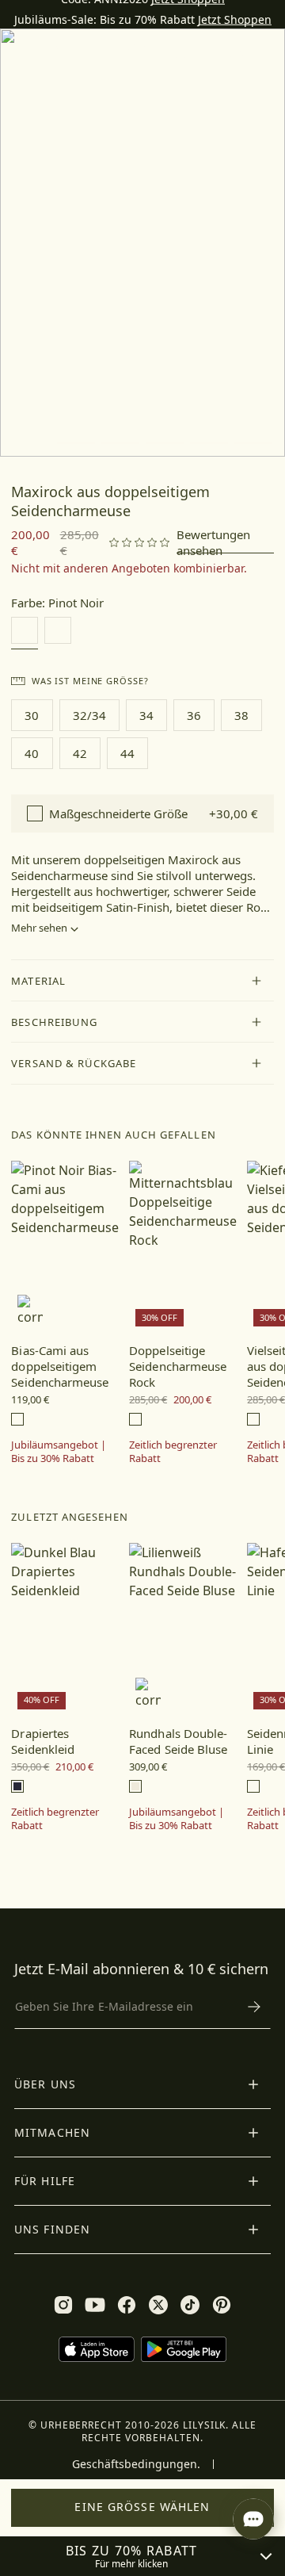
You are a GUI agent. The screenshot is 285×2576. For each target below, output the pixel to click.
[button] (142, 981)
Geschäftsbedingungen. (136, 2464)
